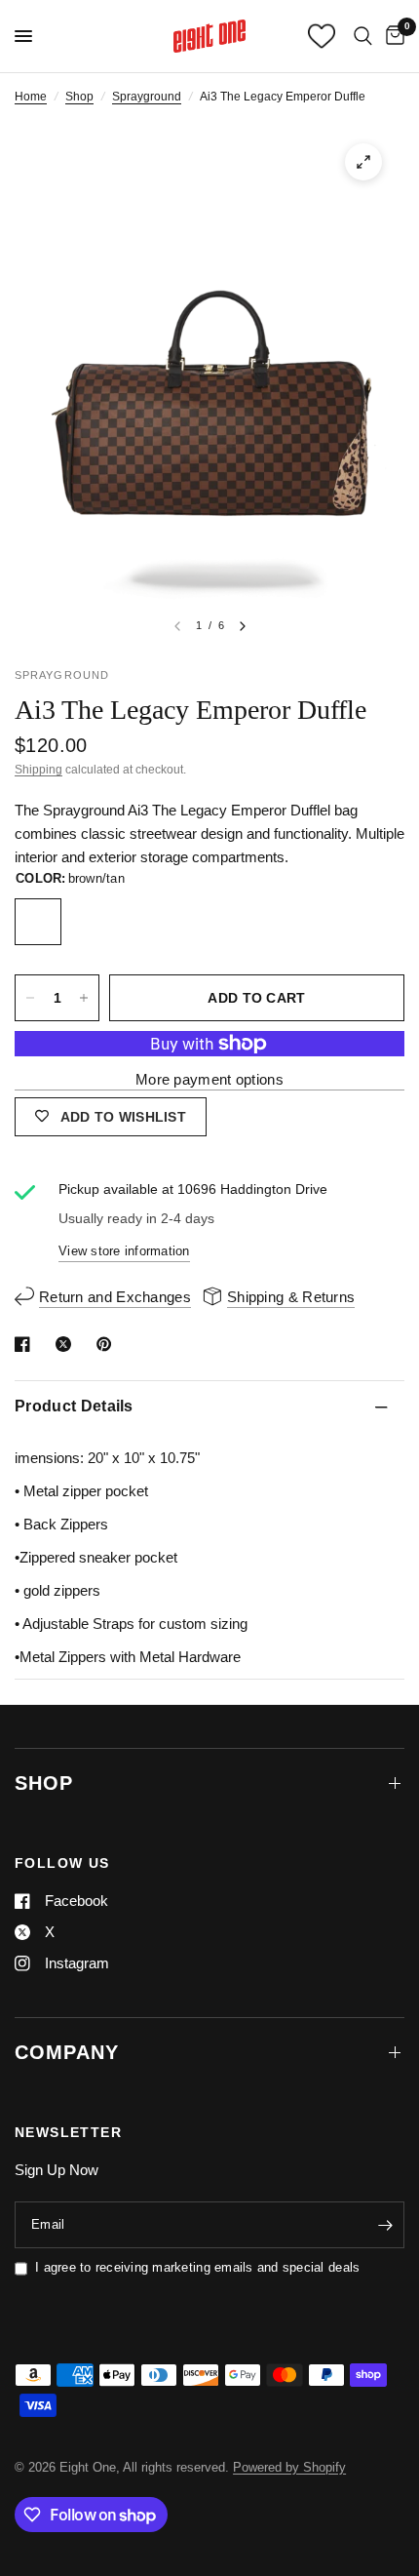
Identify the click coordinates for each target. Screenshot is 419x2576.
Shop (79, 97)
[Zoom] (363, 162)
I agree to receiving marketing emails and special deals (197, 2267)
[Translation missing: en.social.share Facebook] (26, 1344)
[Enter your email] (385, 2225)
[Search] (363, 36)
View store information (124, 1251)
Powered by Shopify (289, 2467)
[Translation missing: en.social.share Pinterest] (108, 1344)
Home (31, 97)
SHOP (44, 1783)
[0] (392, 36)
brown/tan (38, 922)
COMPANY (67, 2052)
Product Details (74, 1406)
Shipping (38, 770)
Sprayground (147, 97)
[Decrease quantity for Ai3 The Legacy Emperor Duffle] (30, 998)
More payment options (209, 1079)
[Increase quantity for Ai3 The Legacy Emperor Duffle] (84, 998)
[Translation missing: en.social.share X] (67, 1344)
